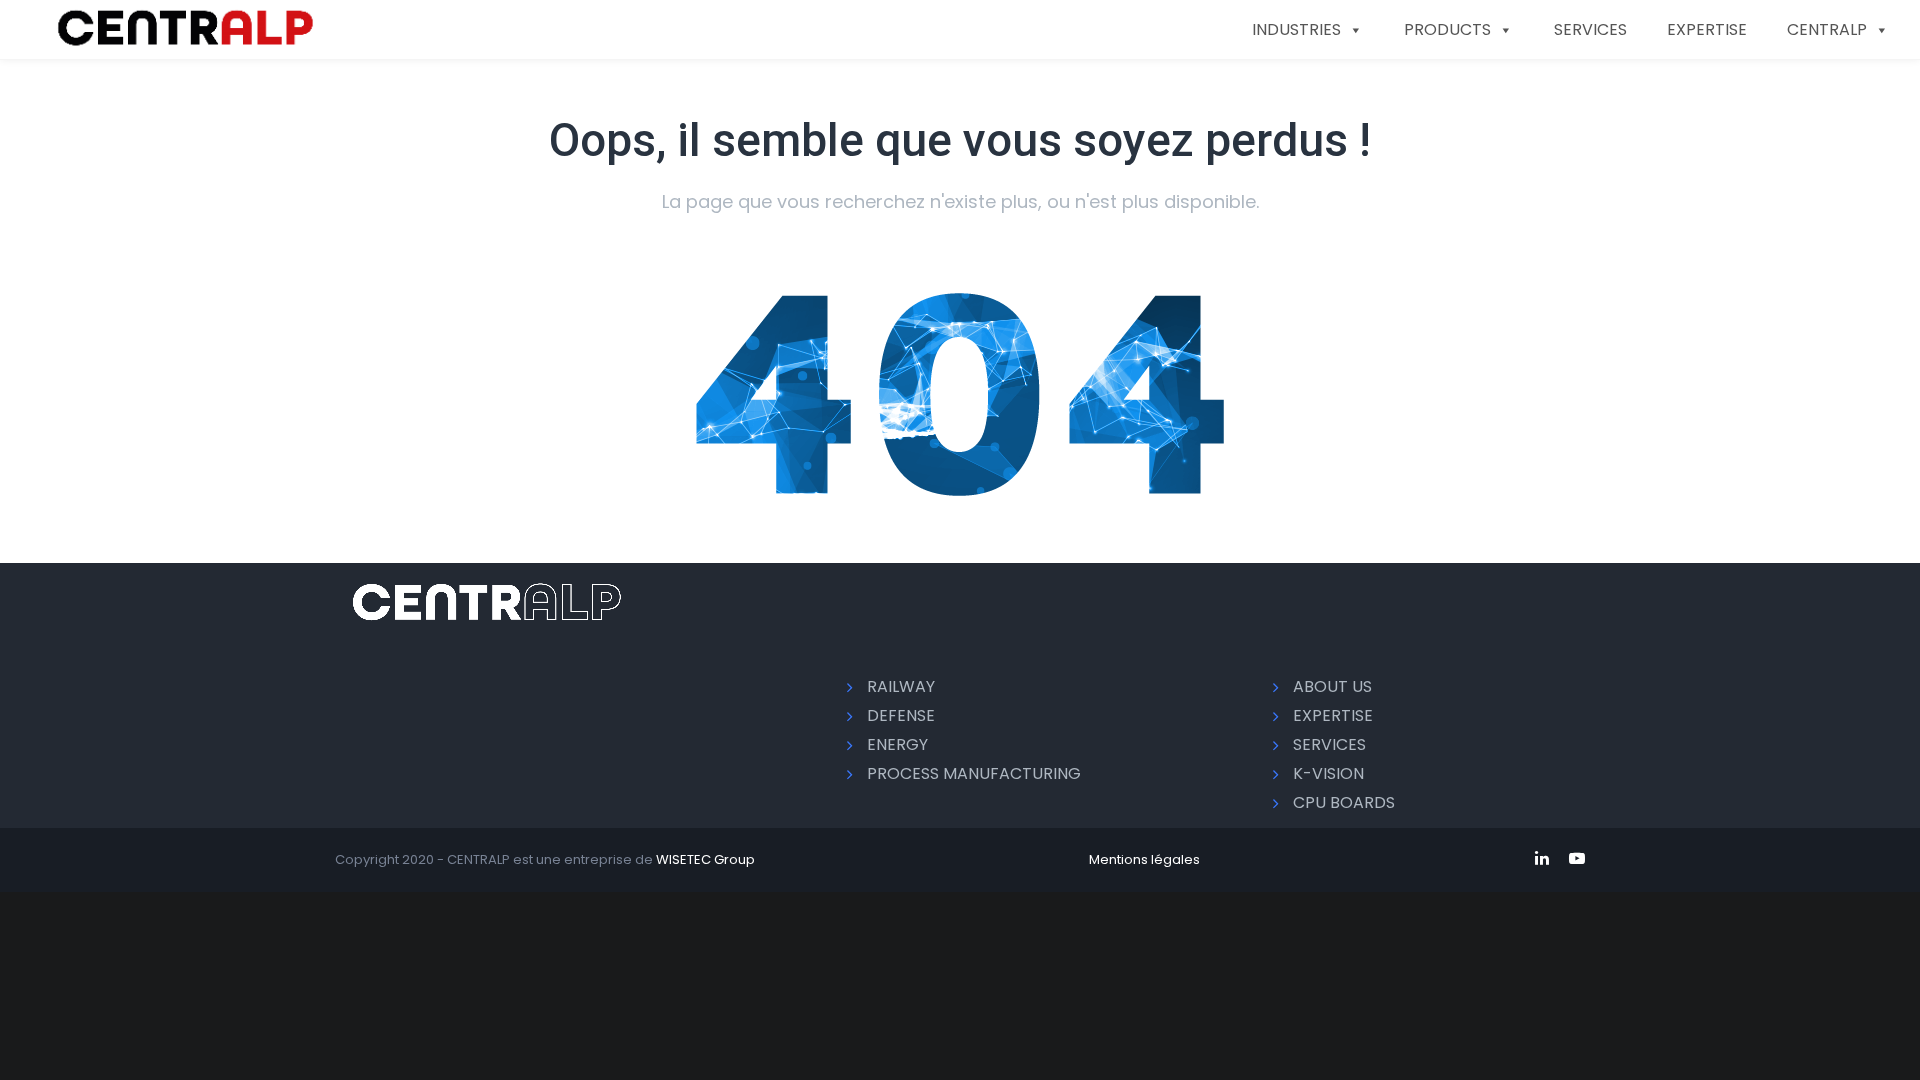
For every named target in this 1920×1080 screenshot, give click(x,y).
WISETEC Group (705, 859)
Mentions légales (1144, 859)
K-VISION (1328, 773)
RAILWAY (901, 686)
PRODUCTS (1447, 29)
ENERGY (897, 744)
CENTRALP (1827, 29)
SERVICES (1590, 29)
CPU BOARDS (1344, 802)
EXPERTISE (1707, 29)
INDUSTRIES (1296, 29)
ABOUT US (1332, 686)
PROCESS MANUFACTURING (974, 773)
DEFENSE (901, 715)
